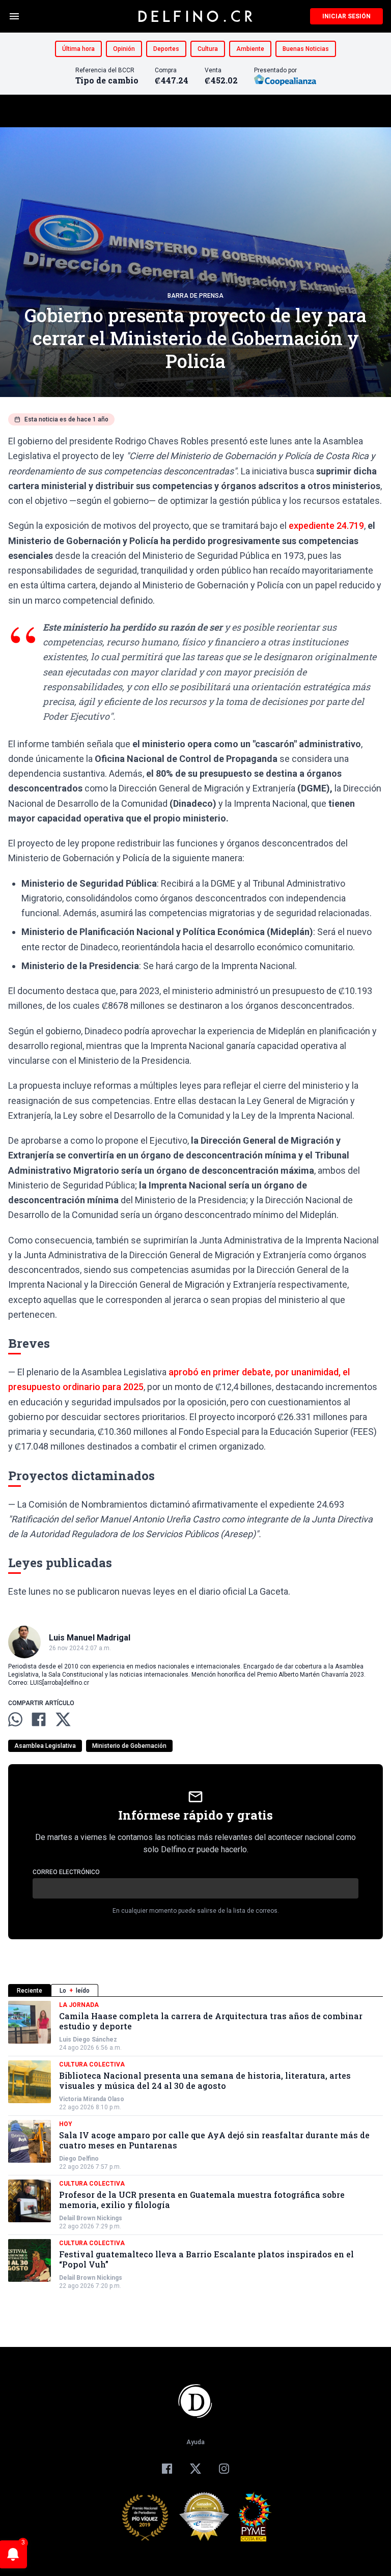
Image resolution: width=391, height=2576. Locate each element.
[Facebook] (167, 2469)
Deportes (166, 49)
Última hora (78, 49)
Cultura (208, 49)
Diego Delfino (79, 2159)
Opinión (124, 49)
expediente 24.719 (326, 526)
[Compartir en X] (63, 1719)
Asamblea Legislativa (45, 1746)
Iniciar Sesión (346, 16)
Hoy (66, 2124)
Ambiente (250, 49)
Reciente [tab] (30, 1991)
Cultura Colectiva (92, 2064)
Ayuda (195, 2442)
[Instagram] (224, 2469)
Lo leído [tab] (75, 1991)
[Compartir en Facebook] (39, 1719)
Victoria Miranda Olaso (92, 2099)
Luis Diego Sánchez (88, 2040)
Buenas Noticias (306, 49)
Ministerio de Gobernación (129, 1746)
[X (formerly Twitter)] (195, 2469)
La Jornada (79, 2005)
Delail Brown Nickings (91, 2218)
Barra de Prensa (195, 296)
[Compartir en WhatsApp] (15, 1719)
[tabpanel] (195, 2145)
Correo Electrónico (66, 1872)
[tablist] (195, 1990)
